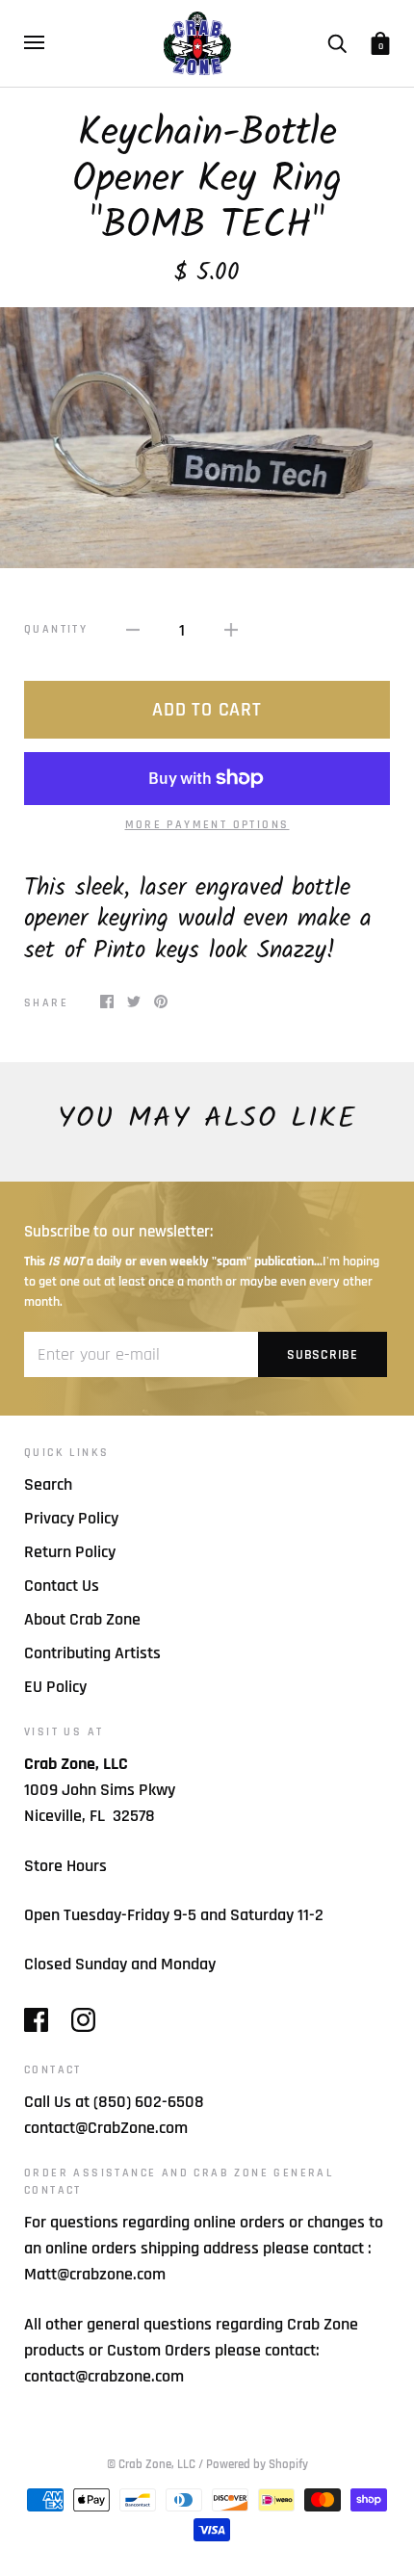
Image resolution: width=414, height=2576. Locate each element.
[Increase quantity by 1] (231, 629)
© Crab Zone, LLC (151, 2464)
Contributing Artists (92, 1653)
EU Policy (55, 1687)
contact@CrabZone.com (106, 2128)
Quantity (56, 629)
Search (48, 1484)
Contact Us (62, 1586)
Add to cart (207, 710)
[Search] (337, 42)
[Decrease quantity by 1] (133, 629)
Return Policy (70, 1552)
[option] (207, 438)
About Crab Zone (82, 1619)
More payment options (207, 825)
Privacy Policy (71, 1518)
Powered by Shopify (257, 2464)
